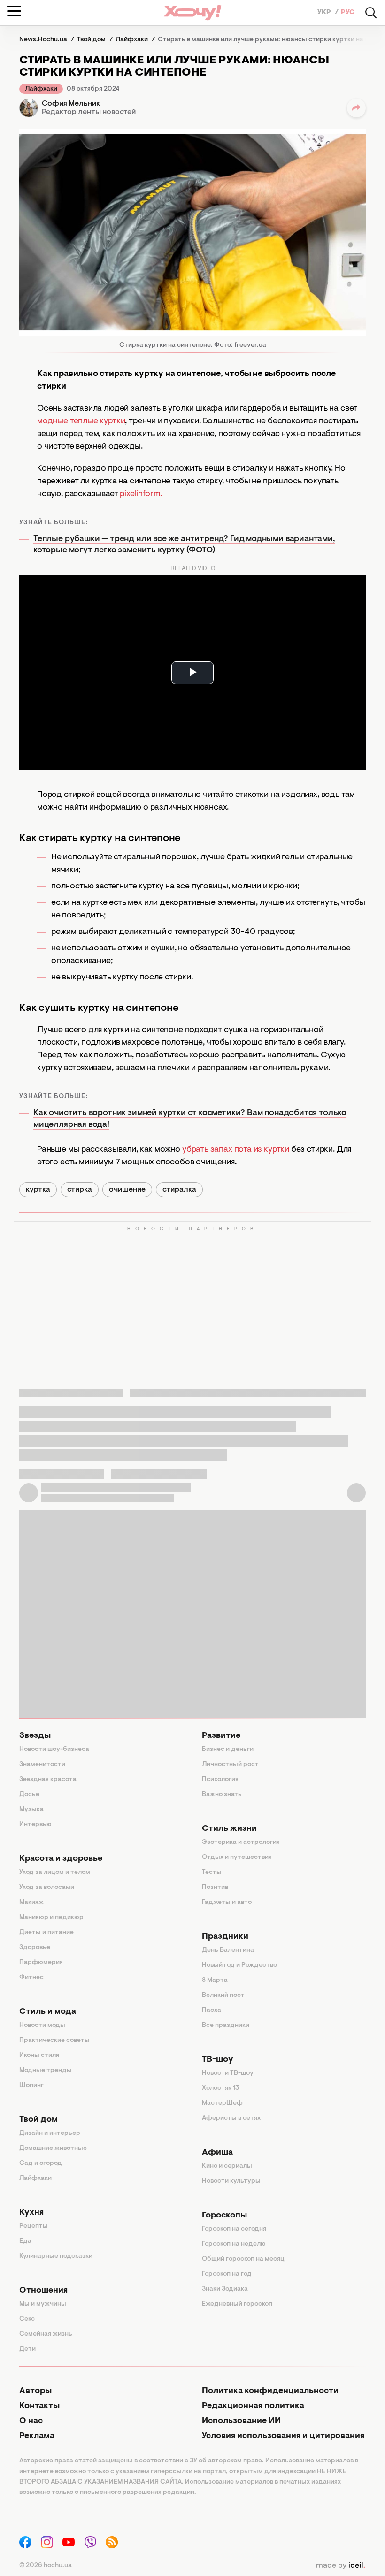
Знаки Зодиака (225, 2289)
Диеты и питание (46, 1933)
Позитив (215, 1888)
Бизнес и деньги (228, 1750)
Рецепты (34, 2226)
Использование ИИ (241, 2421)
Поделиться (356, 108)
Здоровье (35, 1948)
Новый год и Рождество (239, 1965)
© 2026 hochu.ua (46, 2566)
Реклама (37, 2436)
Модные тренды (46, 2071)
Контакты (39, 2406)
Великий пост (223, 1995)
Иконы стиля (39, 2056)
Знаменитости (42, 1765)
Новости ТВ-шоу (228, 2073)
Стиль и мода (48, 2012)
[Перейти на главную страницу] (192, 12)
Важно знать (222, 1795)
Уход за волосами (47, 1888)
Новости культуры (231, 2181)
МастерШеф (222, 2103)
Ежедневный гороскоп (237, 2304)
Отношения (43, 2291)
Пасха (212, 2010)
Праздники (225, 1937)
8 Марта (215, 1980)
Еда (25, 2241)
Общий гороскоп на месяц (243, 2259)
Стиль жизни (229, 1829)
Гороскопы (224, 2216)
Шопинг (31, 2086)
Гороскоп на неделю (234, 2244)
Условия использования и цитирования (283, 2436)
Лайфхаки (41, 89)
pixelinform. (141, 494)
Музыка (31, 1810)
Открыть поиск (371, 13)
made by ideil (340, 2566)
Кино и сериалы (227, 2166)
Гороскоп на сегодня (234, 2229)
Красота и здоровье (61, 1859)
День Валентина (228, 1950)
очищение (127, 1190)
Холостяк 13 (221, 2088)
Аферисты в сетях (231, 2118)
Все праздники (226, 2026)
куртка (38, 1190)
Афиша (217, 2153)
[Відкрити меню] (14, 11)
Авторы (35, 2391)
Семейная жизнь (46, 2334)
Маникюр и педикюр (51, 1918)
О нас (31, 2421)
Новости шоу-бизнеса (54, 1750)
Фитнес (31, 1978)
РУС (348, 13)
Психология (220, 1780)
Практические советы (54, 2041)
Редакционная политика (253, 2406)
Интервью (35, 1825)
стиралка (179, 1190)
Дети (27, 2349)
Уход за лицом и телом (55, 1873)
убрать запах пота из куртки (236, 1150)
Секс (27, 2319)
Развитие (221, 1736)
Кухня (31, 2213)
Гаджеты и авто (227, 1903)
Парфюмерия (41, 1963)
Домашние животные (53, 2148)
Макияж (31, 1903)
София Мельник (71, 104)
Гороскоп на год (227, 2274)
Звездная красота (48, 1780)
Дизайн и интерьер (50, 2133)
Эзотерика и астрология (241, 1842)
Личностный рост (230, 1765)
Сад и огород (41, 2163)
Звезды (35, 1736)
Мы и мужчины (43, 2304)
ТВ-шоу (218, 2060)
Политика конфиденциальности (270, 2391)
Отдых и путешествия (237, 1857)
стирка (80, 1190)
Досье (29, 1795)
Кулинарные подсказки (56, 2256)
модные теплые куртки (81, 421)
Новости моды (42, 2026)
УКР (325, 13)
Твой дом (38, 2120)
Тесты (212, 1873)
